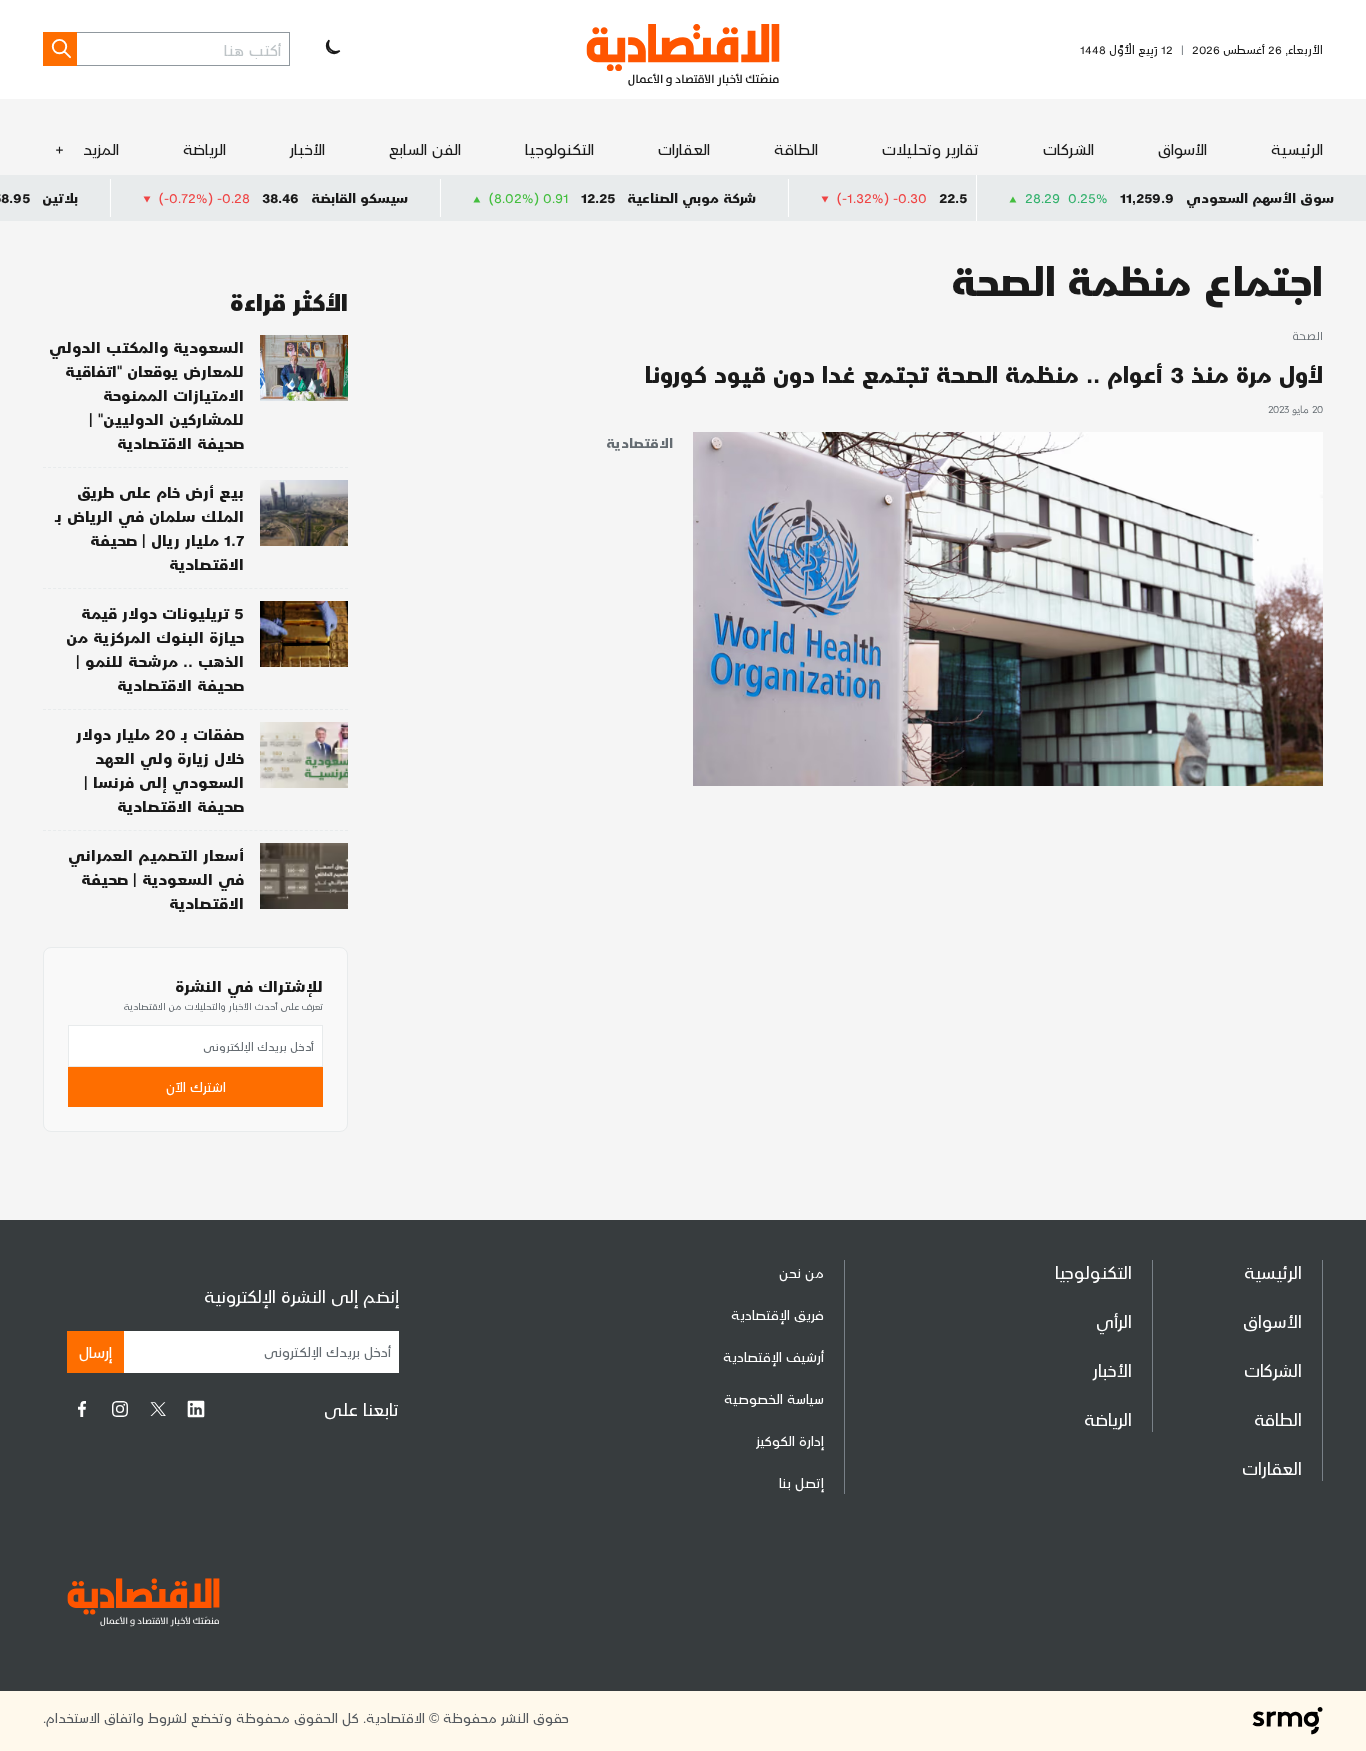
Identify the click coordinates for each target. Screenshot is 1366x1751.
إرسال (95, 1351)
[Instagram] (120, 1409)
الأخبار (307, 148)
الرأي (1114, 1320)
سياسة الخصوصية (774, 1398)
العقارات (684, 148)
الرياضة (204, 148)
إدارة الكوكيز (790, 1440)
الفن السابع (425, 148)
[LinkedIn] (196, 1409)
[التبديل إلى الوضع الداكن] (331, 49)
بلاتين (118, 197)
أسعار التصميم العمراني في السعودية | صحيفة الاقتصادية (156, 878)
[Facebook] (82, 1409)
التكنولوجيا (559, 148)
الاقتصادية (639, 442)
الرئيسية (1297, 148)
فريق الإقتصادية (777, 1314)
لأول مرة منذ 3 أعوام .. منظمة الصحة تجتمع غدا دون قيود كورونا (984, 373)
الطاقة (796, 148)
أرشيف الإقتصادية (773, 1356)
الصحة (1307, 337)
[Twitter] (158, 1409)
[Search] (60, 49)
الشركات (1068, 148)
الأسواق (1182, 148)
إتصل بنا (801, 1482)
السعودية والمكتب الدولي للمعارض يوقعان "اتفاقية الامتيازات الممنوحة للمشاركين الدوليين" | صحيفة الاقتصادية (146, 394)
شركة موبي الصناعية (749, 197)
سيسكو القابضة (417, 197)
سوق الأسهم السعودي (1260, 197)
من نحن (801, 1272)
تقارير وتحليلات (930, 148)
